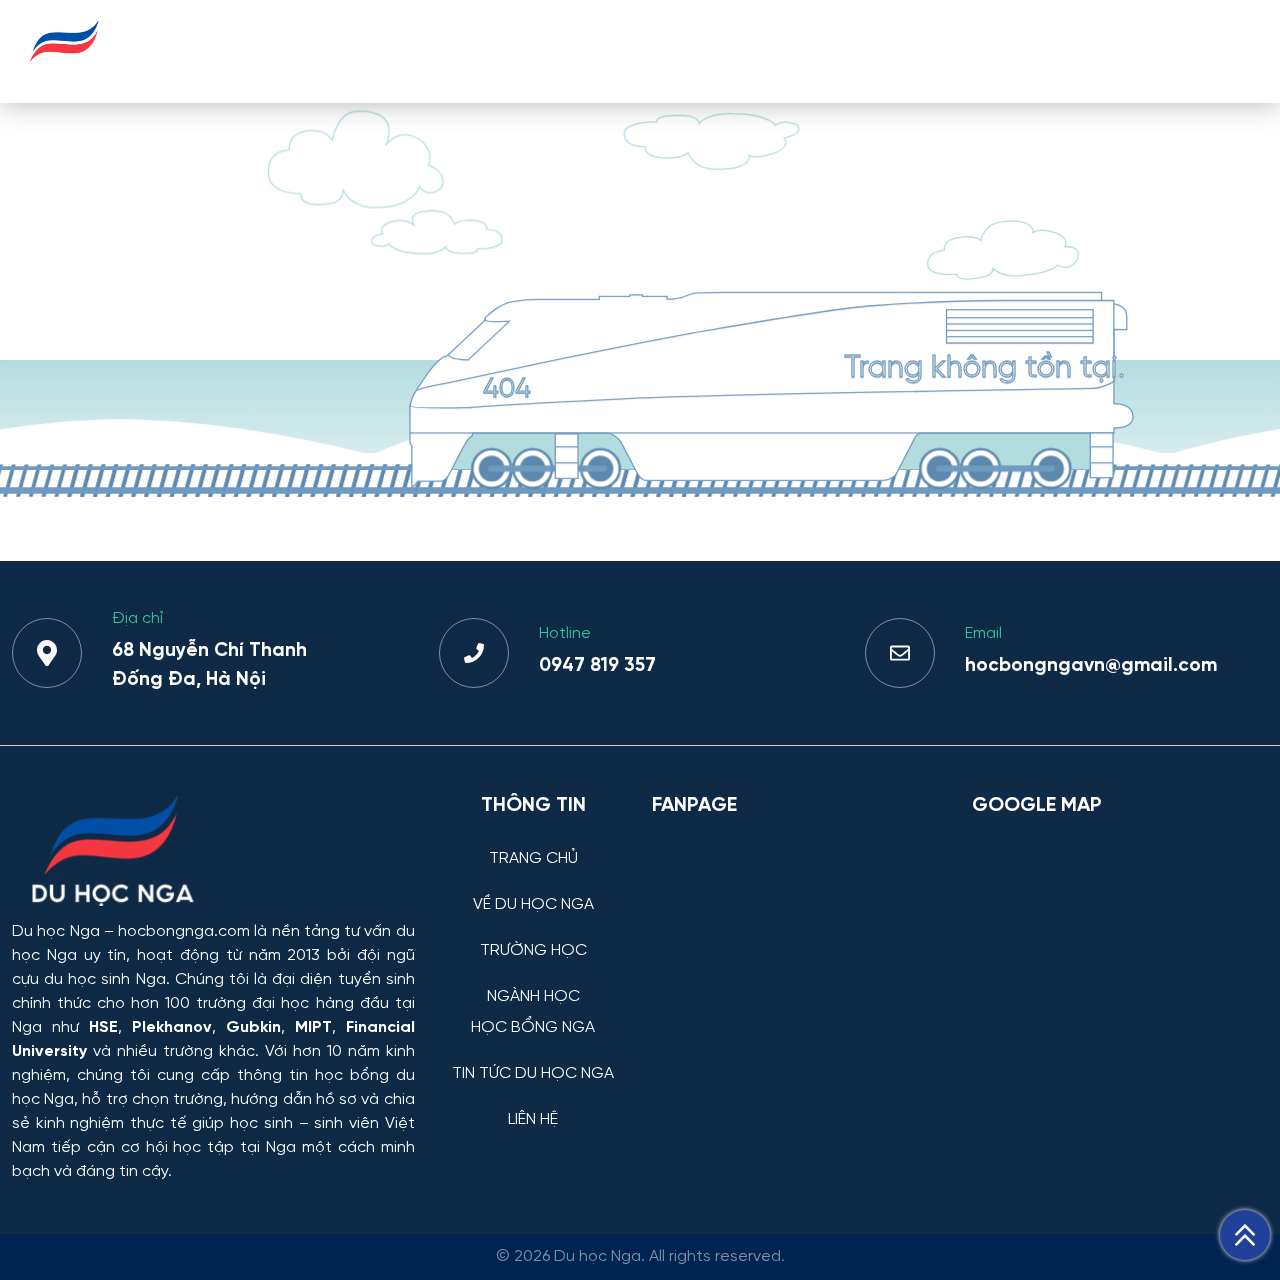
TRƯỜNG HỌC (574, 50)
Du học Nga (56, 931)
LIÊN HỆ (1208, 50)
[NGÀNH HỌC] (533, 981)
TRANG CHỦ (273, 50)
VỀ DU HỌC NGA (419, 50)
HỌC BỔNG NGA (866, 50)
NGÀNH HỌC (715, 50)
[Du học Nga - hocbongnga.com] (64, 73)
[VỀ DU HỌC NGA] (533, 889)
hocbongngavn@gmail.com (1091, 666)
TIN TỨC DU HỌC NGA (1051, 50)
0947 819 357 (597, 666)
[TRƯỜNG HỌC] (533, 935)
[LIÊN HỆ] (533, 1104)
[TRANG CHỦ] (533, 843)
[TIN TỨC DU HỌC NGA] (533, 1058)
